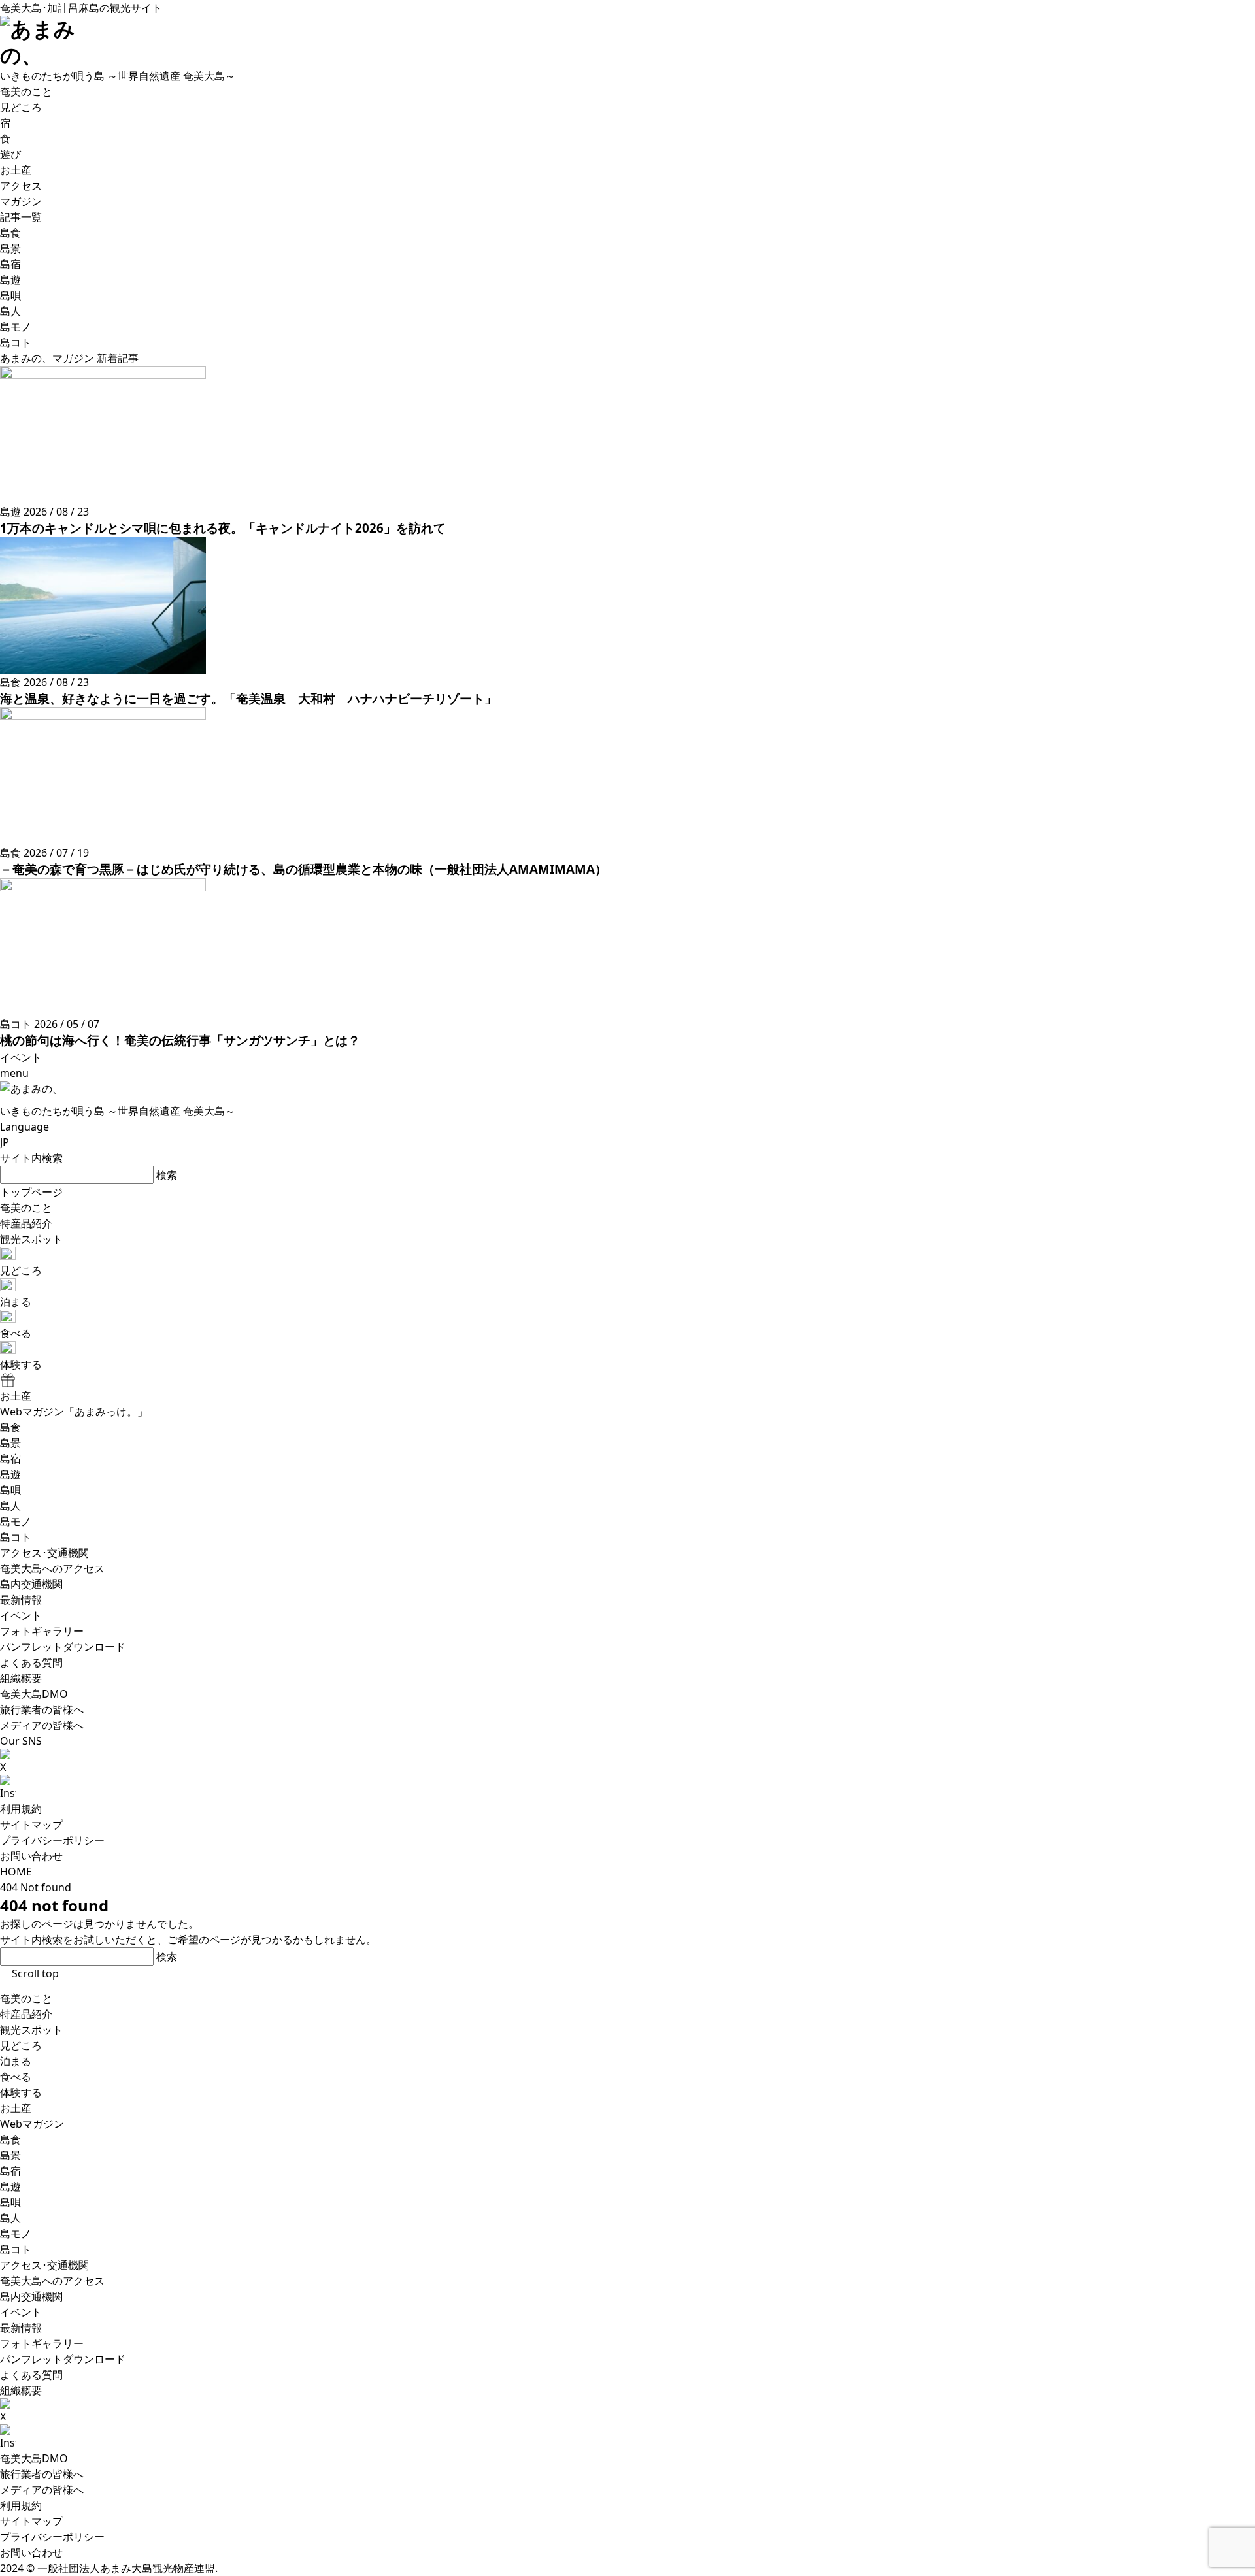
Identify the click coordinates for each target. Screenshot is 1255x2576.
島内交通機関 (31, 2296)
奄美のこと (26, 1998)
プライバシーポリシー (52, 1840)
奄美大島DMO (34, 2458)
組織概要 (21, 2390)
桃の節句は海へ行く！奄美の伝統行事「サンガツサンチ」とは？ (180, 1040)
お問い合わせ (31, 1856)
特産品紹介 (26, 2014)
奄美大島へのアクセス (52, 2281)
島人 (10, 2218)
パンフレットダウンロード (63, 2359)
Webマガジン (32, 2124)
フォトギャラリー (42, 2343)
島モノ (16, 2234)
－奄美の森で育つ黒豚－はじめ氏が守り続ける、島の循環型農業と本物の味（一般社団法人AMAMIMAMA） (304, 869)
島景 (10, 2155)
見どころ (21, 2045)
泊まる (16, 2061)
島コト (16, 2249)
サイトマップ (31, 1825)
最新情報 (21, 2328)
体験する (21, 2092)
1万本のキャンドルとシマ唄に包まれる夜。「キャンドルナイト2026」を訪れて (223, 528)
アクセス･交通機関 (44, 2265)
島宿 (10, 2171)
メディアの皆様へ (42, 2490)
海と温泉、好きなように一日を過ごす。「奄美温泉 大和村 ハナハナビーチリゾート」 (248, 698)
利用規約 (21, 1809)
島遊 (10, 2187)
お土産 (16, 2108)
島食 (10, 2139)
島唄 (10, 2202)
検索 (167, 1175)
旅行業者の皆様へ (42, 2474)
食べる (16, 2077)
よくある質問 (31, 2375)
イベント (21, 2312)
